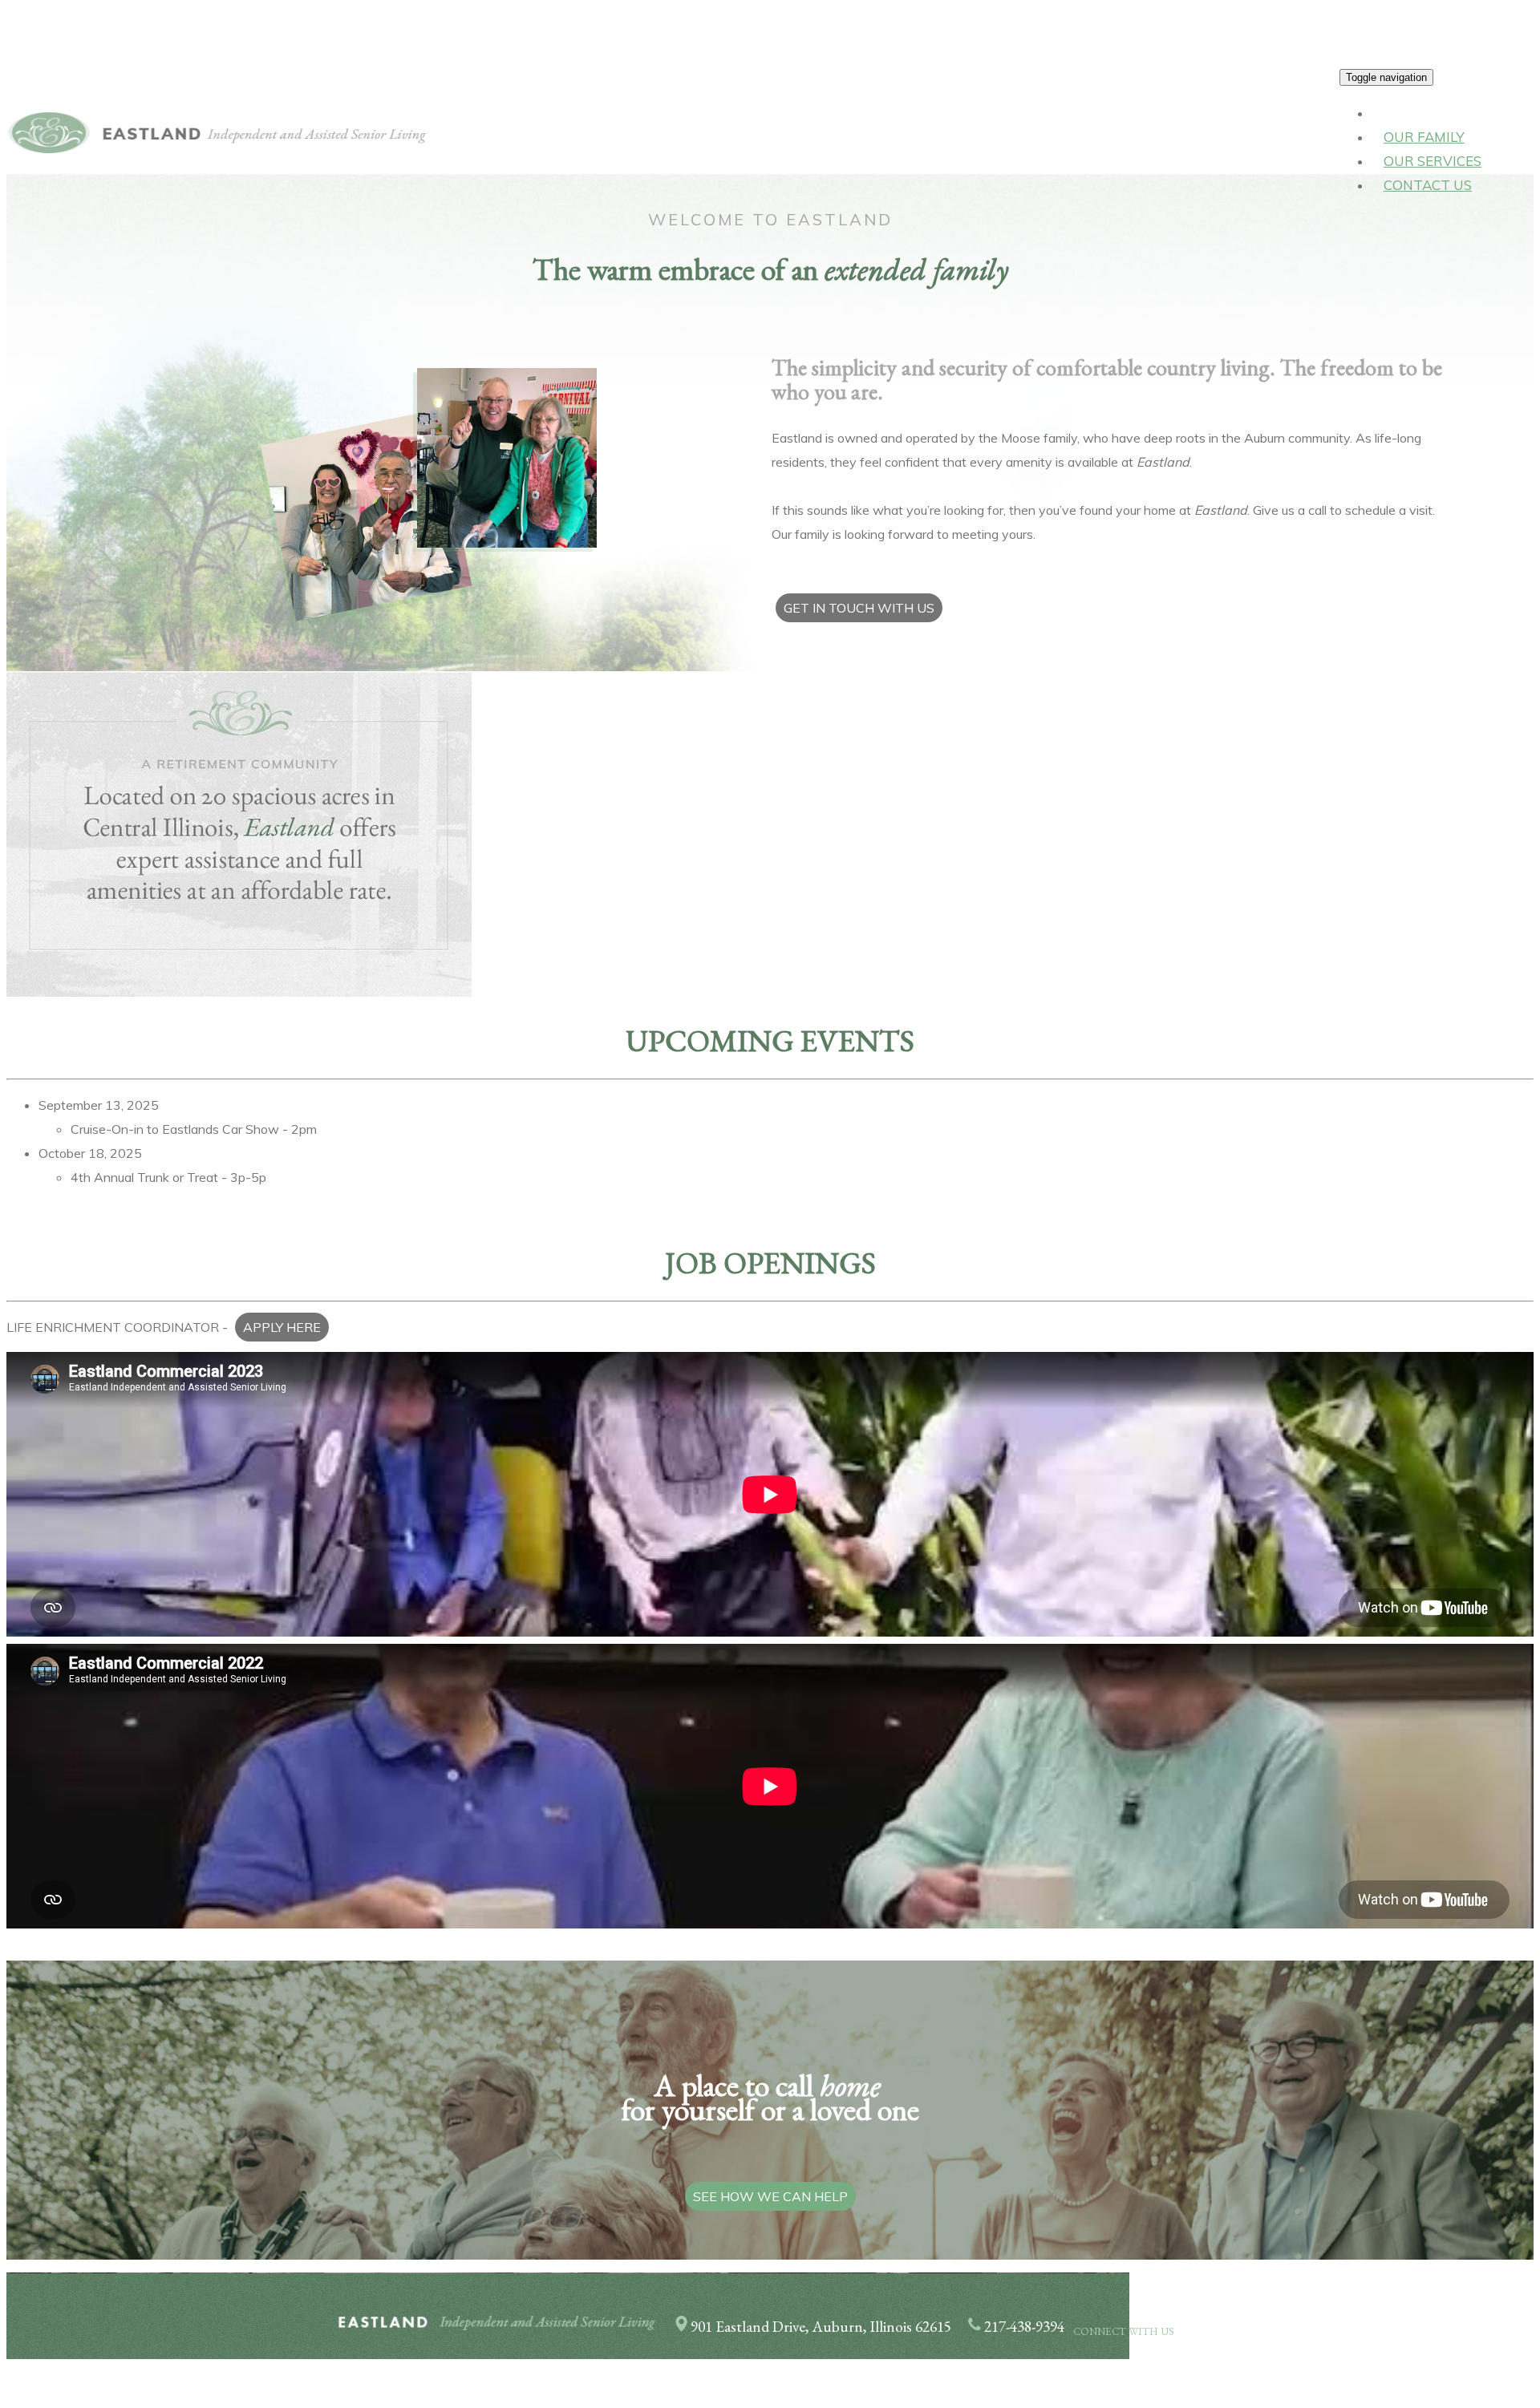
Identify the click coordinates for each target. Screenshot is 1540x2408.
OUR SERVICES (1433, 161)
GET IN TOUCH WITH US (859, 608)
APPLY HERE (282, 1327)
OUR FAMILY (1424, 137)
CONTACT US (1428, 185)
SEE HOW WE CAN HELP (770, 2196)
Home (1403, 113)
